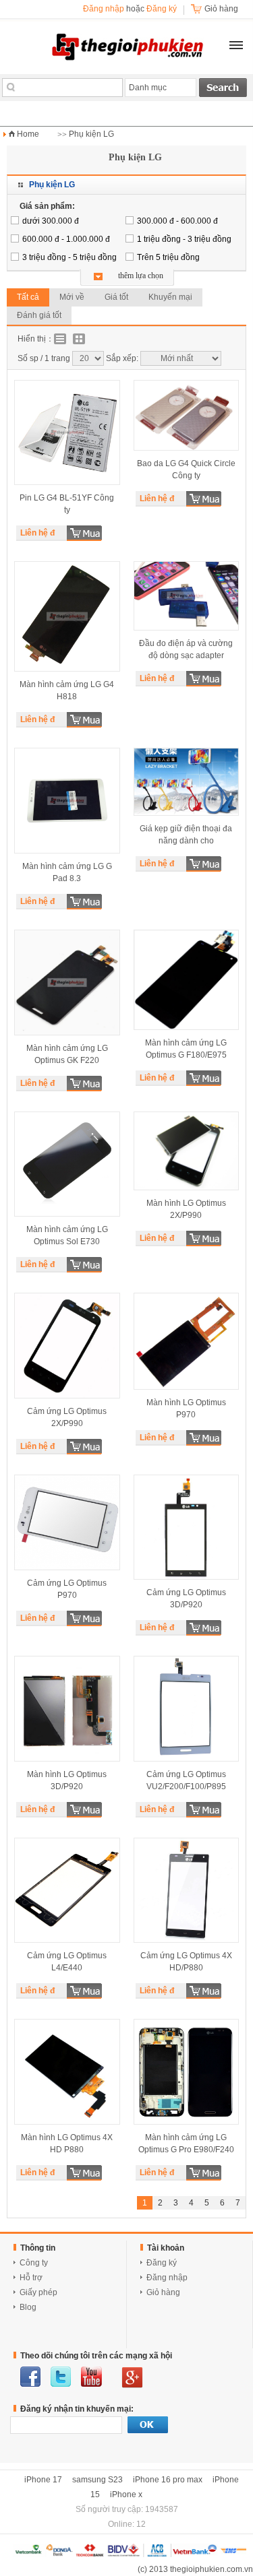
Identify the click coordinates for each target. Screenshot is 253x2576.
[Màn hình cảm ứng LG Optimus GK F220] (67, 983)
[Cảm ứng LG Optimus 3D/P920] (187, 1527)
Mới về (72, 297)
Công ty (34, 2263)
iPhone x (126, 2494)
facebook (30, 2377)
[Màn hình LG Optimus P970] (187, 1341)
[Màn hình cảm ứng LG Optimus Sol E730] (67, 1164)
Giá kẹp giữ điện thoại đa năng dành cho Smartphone (186, 841)
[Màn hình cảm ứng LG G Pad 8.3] (67, 801)
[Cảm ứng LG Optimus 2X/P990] (67, 1346)
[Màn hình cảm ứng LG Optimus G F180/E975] (187, 980)
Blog (28, 2307)
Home (28, 134)
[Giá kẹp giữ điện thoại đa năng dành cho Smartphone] (187, 781)
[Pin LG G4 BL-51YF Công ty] (67, 432)
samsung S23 (97, 2480)
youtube (91, 2377)
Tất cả (28, 297)
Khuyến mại (170, 297)
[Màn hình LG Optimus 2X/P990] (187, 1151)
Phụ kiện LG (91, 134)
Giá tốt (116, 297)
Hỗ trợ (31, 2278)
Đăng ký (162, 9)
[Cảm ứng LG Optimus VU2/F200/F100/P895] (187, 1709)
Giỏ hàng (163, 2292)
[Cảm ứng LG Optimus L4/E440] (67, 1891)
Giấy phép (38, 2292)
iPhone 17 (43, 2480)
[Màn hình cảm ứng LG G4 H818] (67, 616)
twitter (61, 2377)
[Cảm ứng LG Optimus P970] (67, 1523)
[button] (236, 45)
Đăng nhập (104, 9)
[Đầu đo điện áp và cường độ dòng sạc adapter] (187, 596)
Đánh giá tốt (39, 315)
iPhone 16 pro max (168, 2480)
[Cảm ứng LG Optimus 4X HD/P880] (187, 1891)
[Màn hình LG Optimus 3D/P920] (67, 1709)
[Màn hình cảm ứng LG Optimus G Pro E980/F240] (187, 2072)
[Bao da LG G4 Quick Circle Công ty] (187, 415)
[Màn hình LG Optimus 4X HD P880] (67, 2072)
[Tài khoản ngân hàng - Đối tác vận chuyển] (130, 2554)
